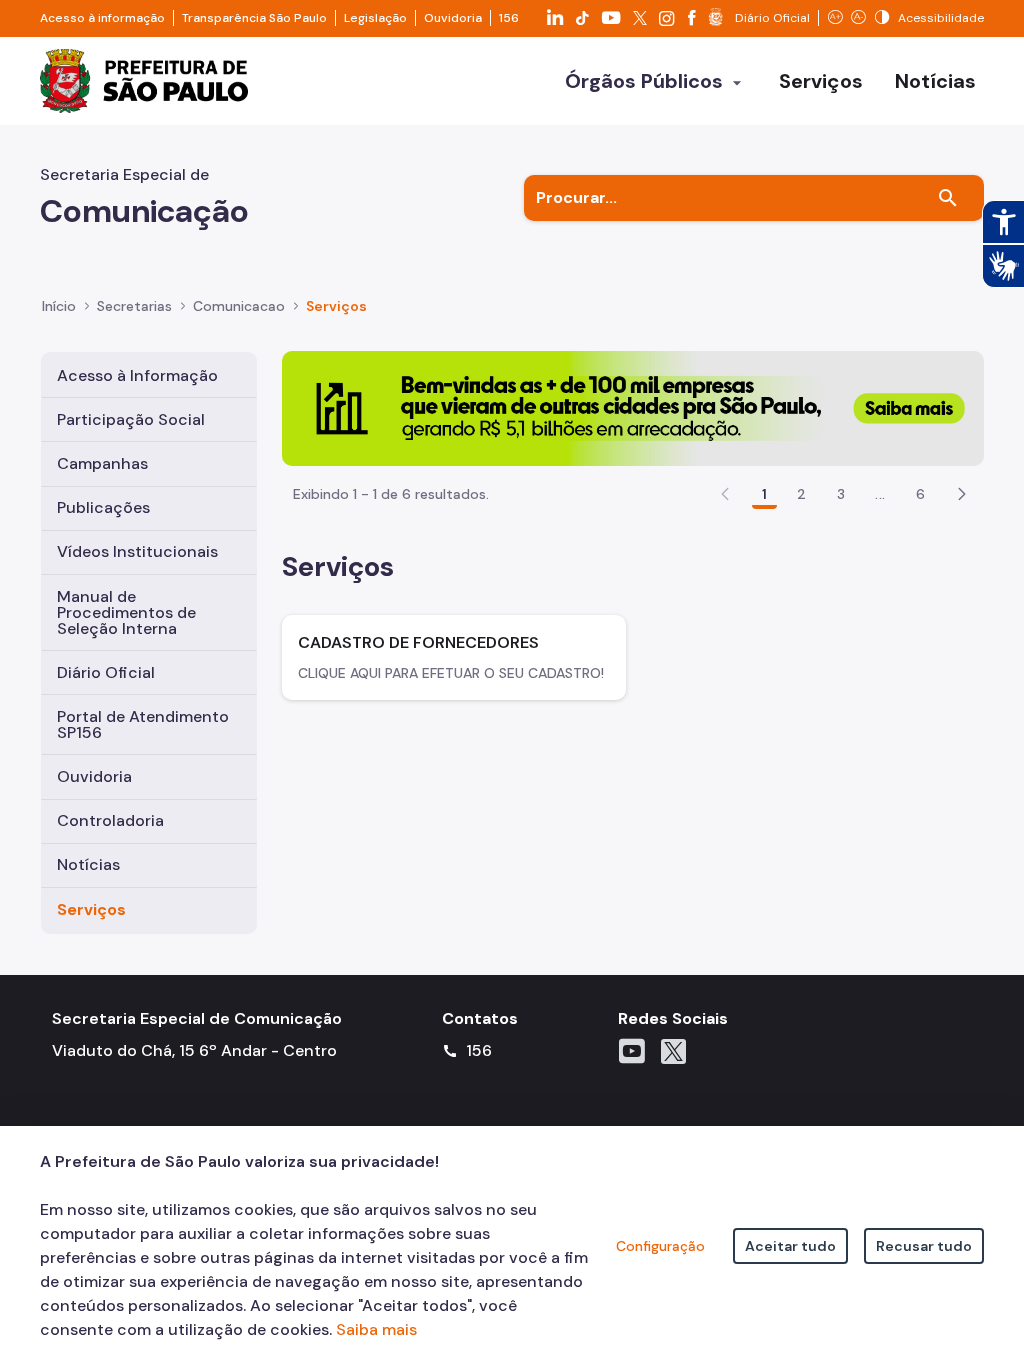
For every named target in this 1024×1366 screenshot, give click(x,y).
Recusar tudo (924, 1246)
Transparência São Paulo (254, 18)
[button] (962, 494)
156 (509, 18)
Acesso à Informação (137, 375)
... (880, 494)
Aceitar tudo (790, 1246)
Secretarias (134, 306)
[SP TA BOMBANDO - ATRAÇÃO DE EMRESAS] (633, 406)
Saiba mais (376, 1329)
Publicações (103, 507)
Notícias (88, 864)
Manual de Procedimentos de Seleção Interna (126, 612)
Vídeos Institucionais (137, 551)
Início (59, 306)
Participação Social (131, 419)
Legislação (375, 18)
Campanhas (102, 463)
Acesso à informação (102, 18)
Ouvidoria (453, 18)
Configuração (660, 1246)
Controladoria (110, 820)
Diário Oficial (106, 672)
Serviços (91, 909)
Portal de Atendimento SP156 (143, 724)
